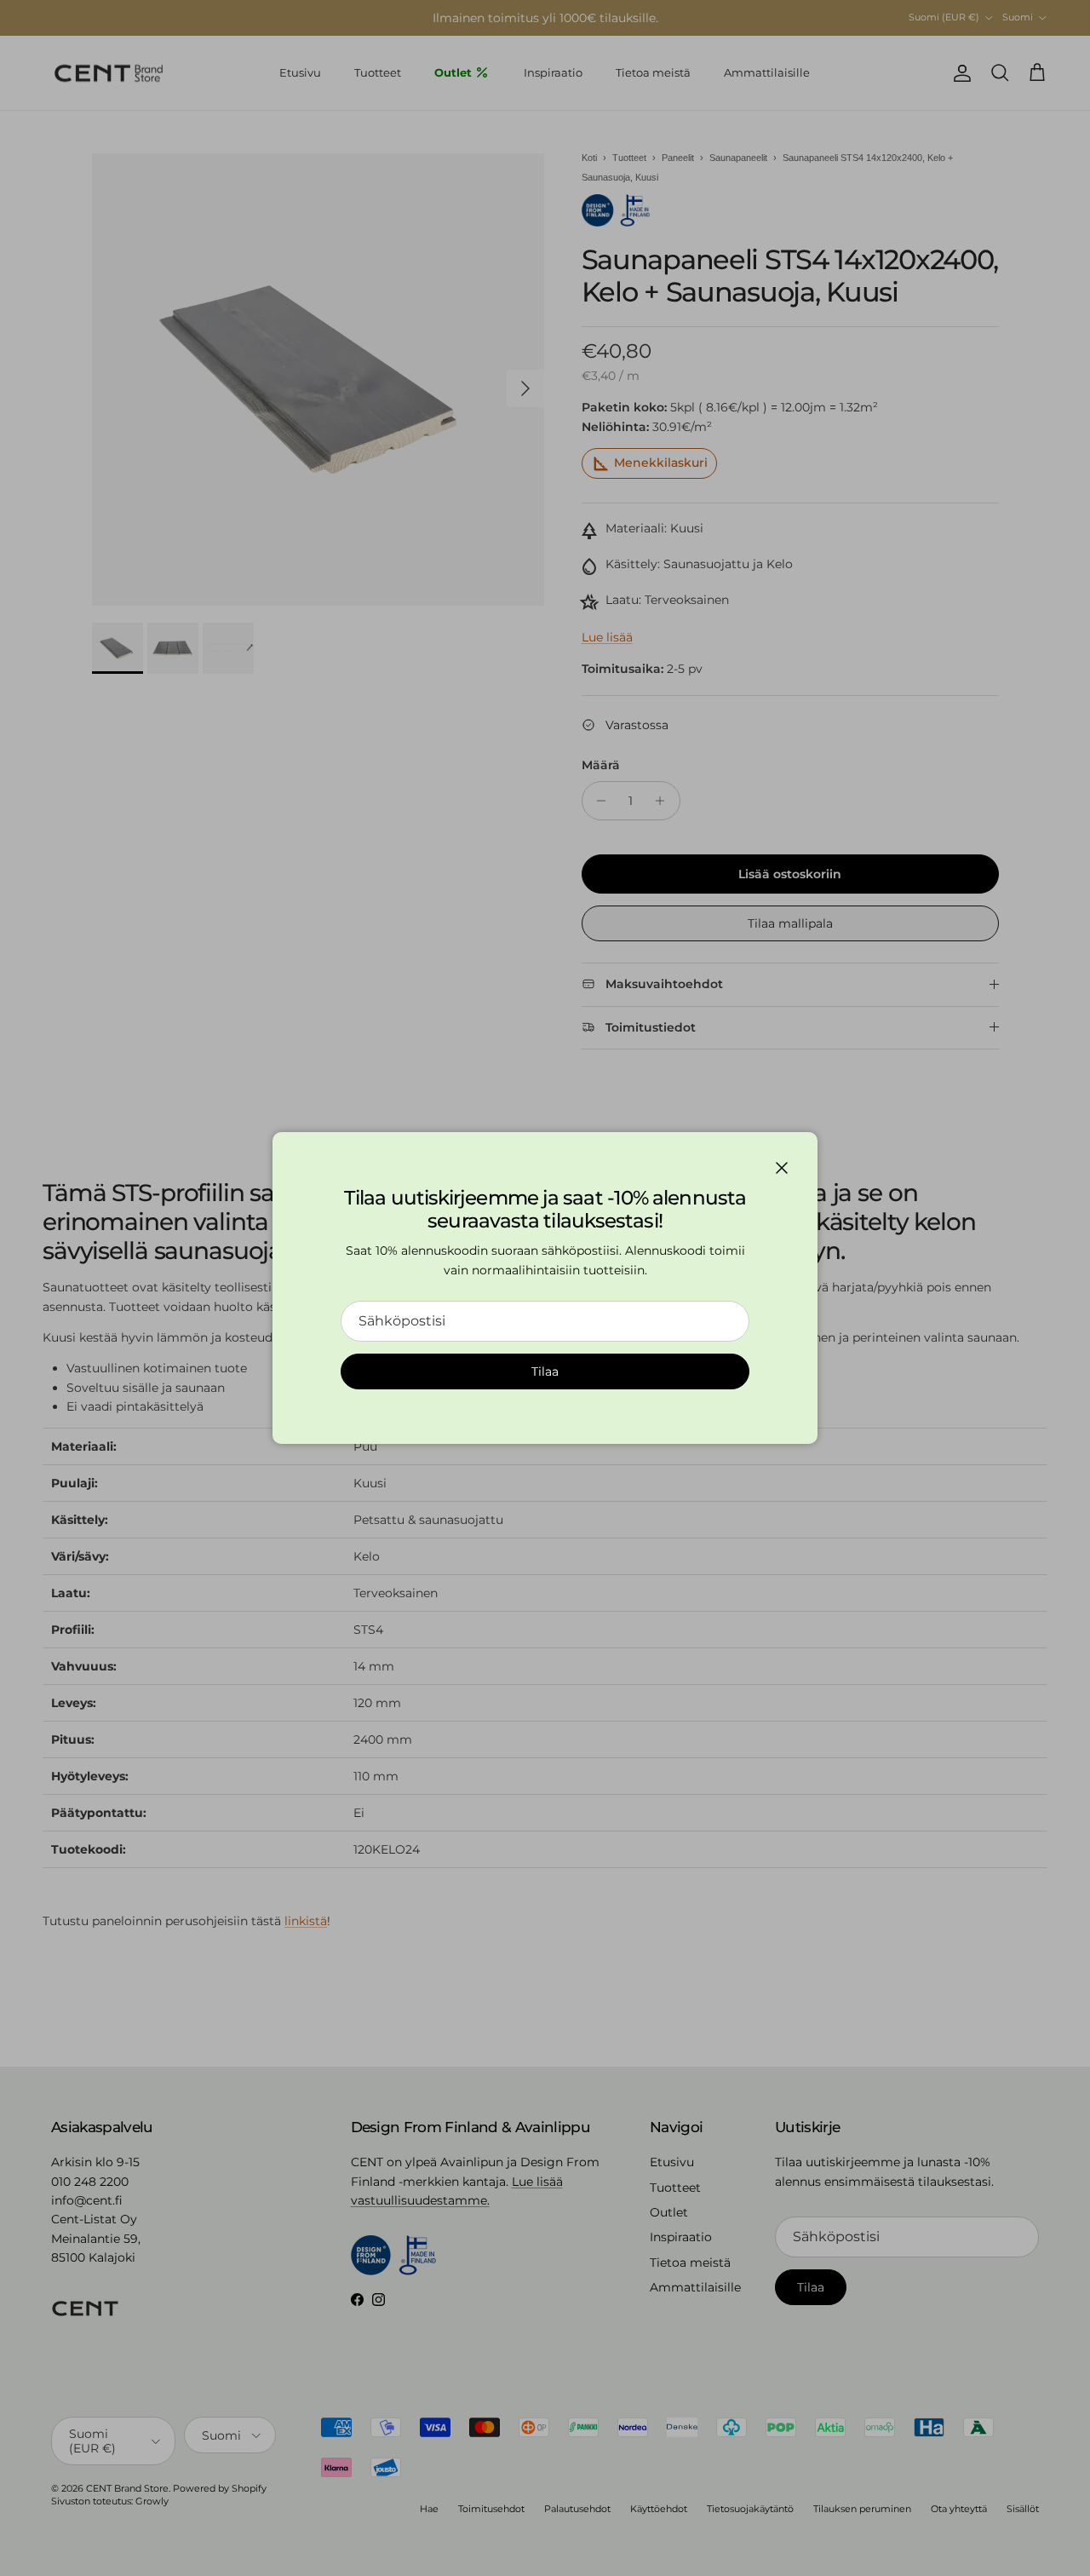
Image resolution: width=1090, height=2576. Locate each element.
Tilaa (545, 1371)
